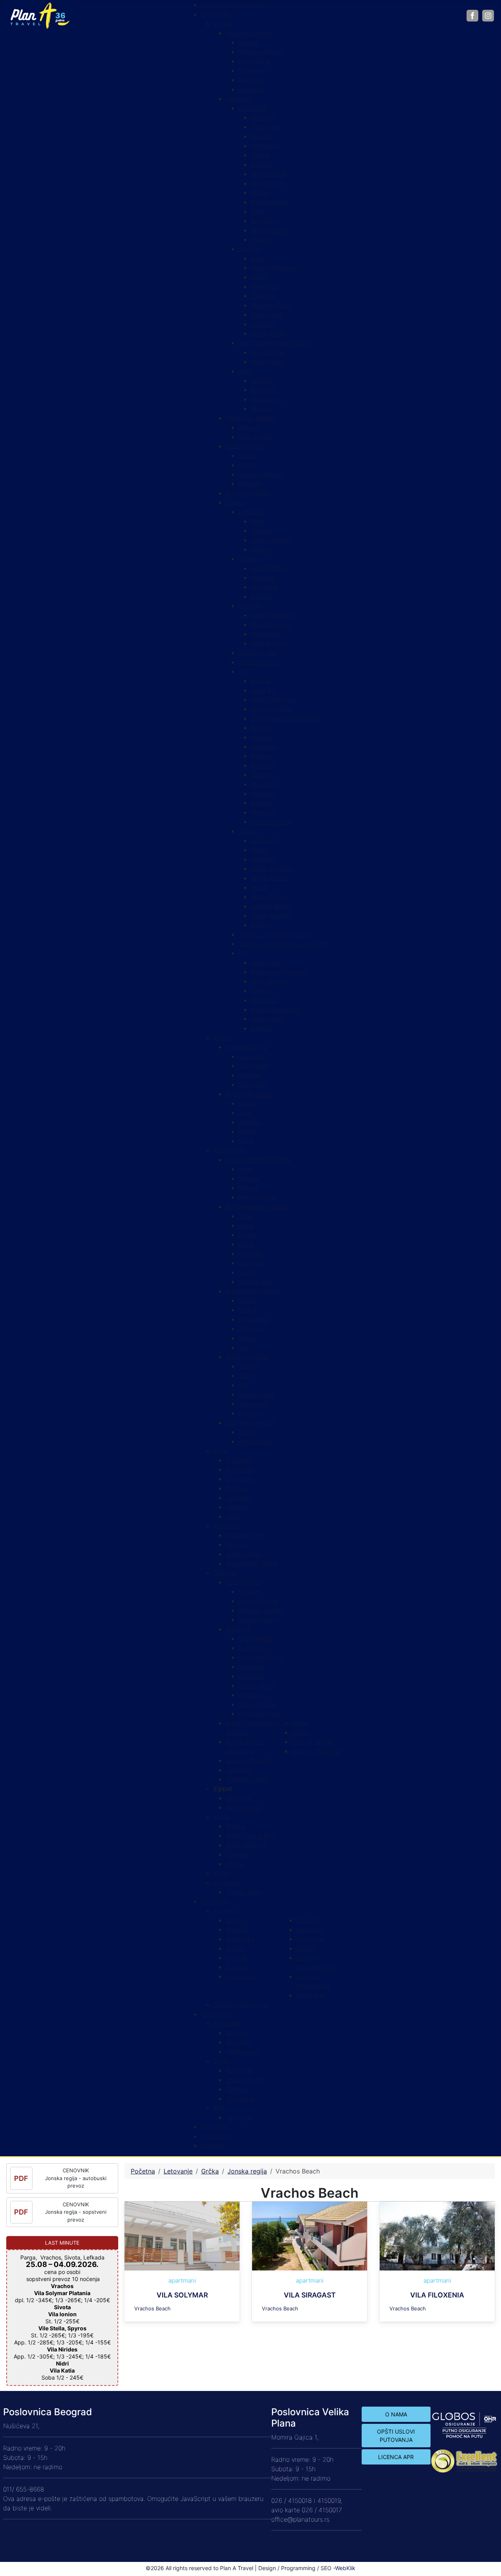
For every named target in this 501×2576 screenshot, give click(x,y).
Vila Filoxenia (437, 2295)
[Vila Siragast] (310, 2235)
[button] (223, 1789)
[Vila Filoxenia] (437, 2235)
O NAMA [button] (396, 2414)
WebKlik (345, 2568)
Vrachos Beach (152, 2308)
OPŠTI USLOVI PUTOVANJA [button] (396, 2436)
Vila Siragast (310, 2295)
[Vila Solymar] (182, 2235)
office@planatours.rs (300, 2519)
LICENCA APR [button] (396, 2457)
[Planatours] (40, 15)
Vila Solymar (182, 2295)
